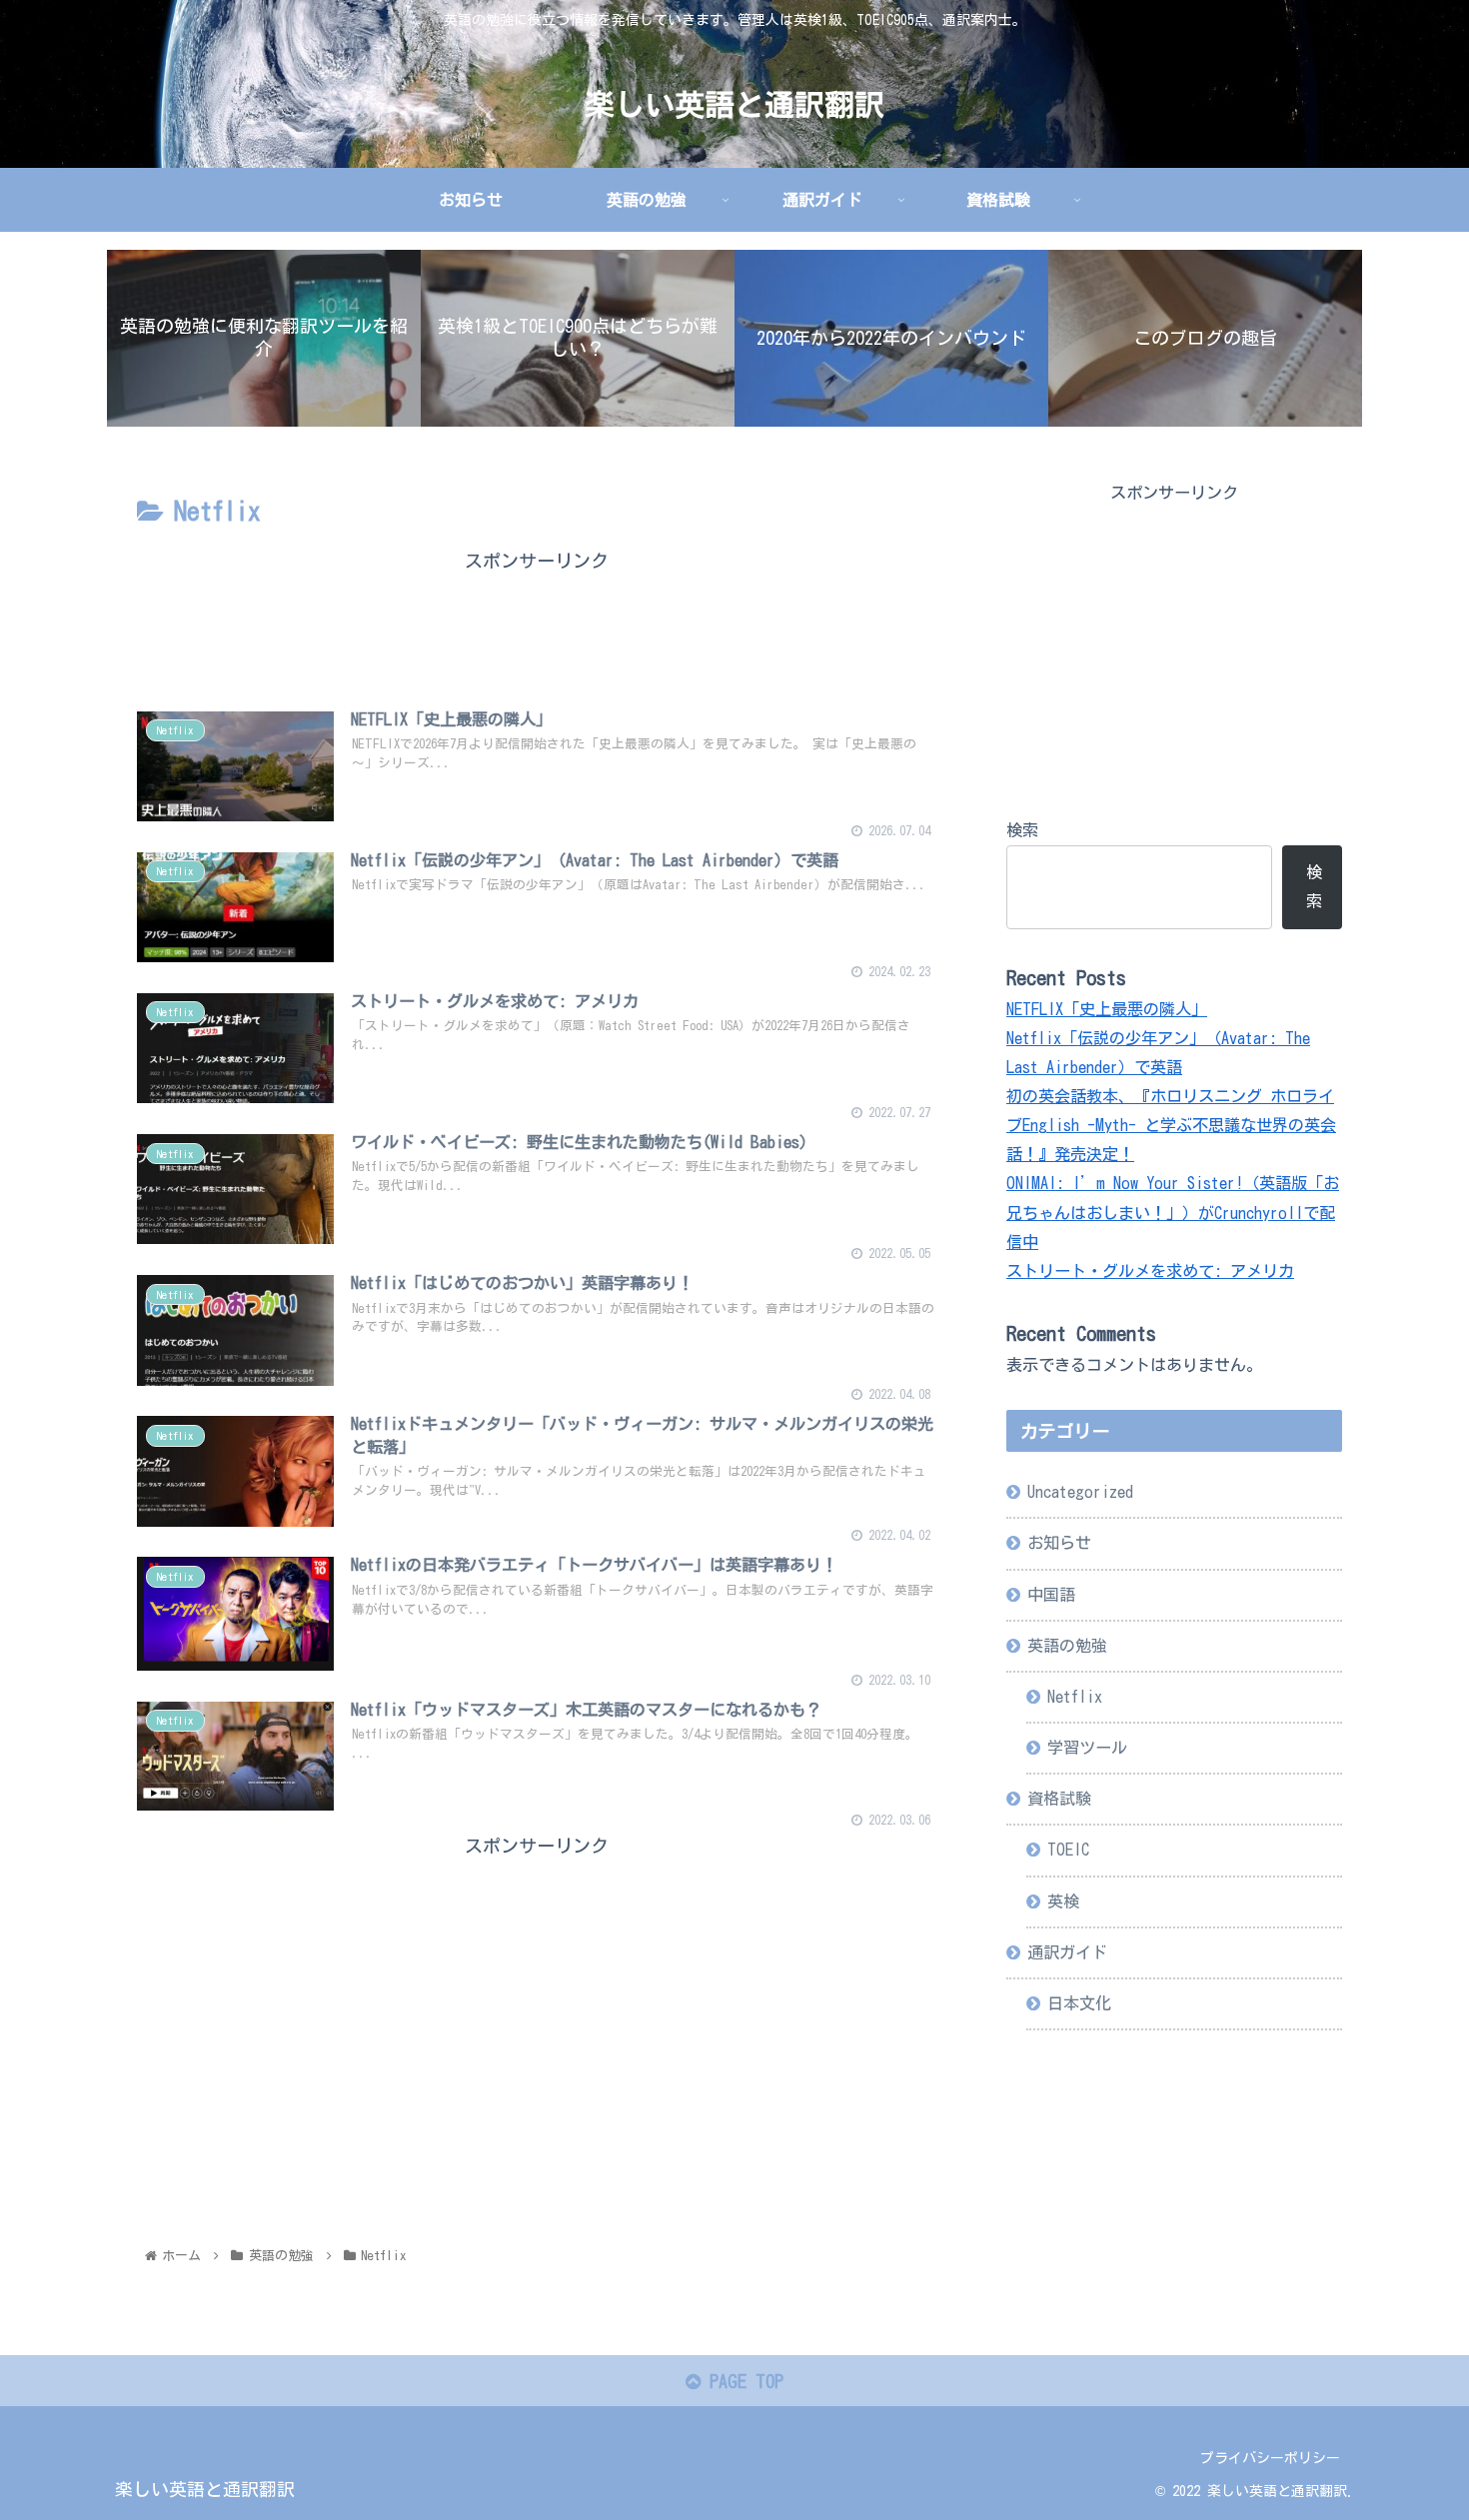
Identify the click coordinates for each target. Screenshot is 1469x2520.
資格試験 (1059, 1799)
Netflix (1075, 1697)
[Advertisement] (537, 622)
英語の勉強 (1067, 1646)
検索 (1022, 830)
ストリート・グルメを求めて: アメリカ (1150, 1271)
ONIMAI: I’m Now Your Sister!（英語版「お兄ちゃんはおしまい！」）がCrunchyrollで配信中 (1173, 1212)
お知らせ (1059, 1543)
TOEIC (1068, 1850)
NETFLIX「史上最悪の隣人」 (1107, 1009)
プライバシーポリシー (1270, 2458)
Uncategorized (1080, 1492)
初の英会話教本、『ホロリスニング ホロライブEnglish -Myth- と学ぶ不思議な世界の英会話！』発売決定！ (1171, 1125)
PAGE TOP (742, 2381)
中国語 (1051, 1595)
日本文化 (1079, 2003)
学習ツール (1087, 1748)
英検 (1063, 1901)
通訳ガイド (1067, 1952)
